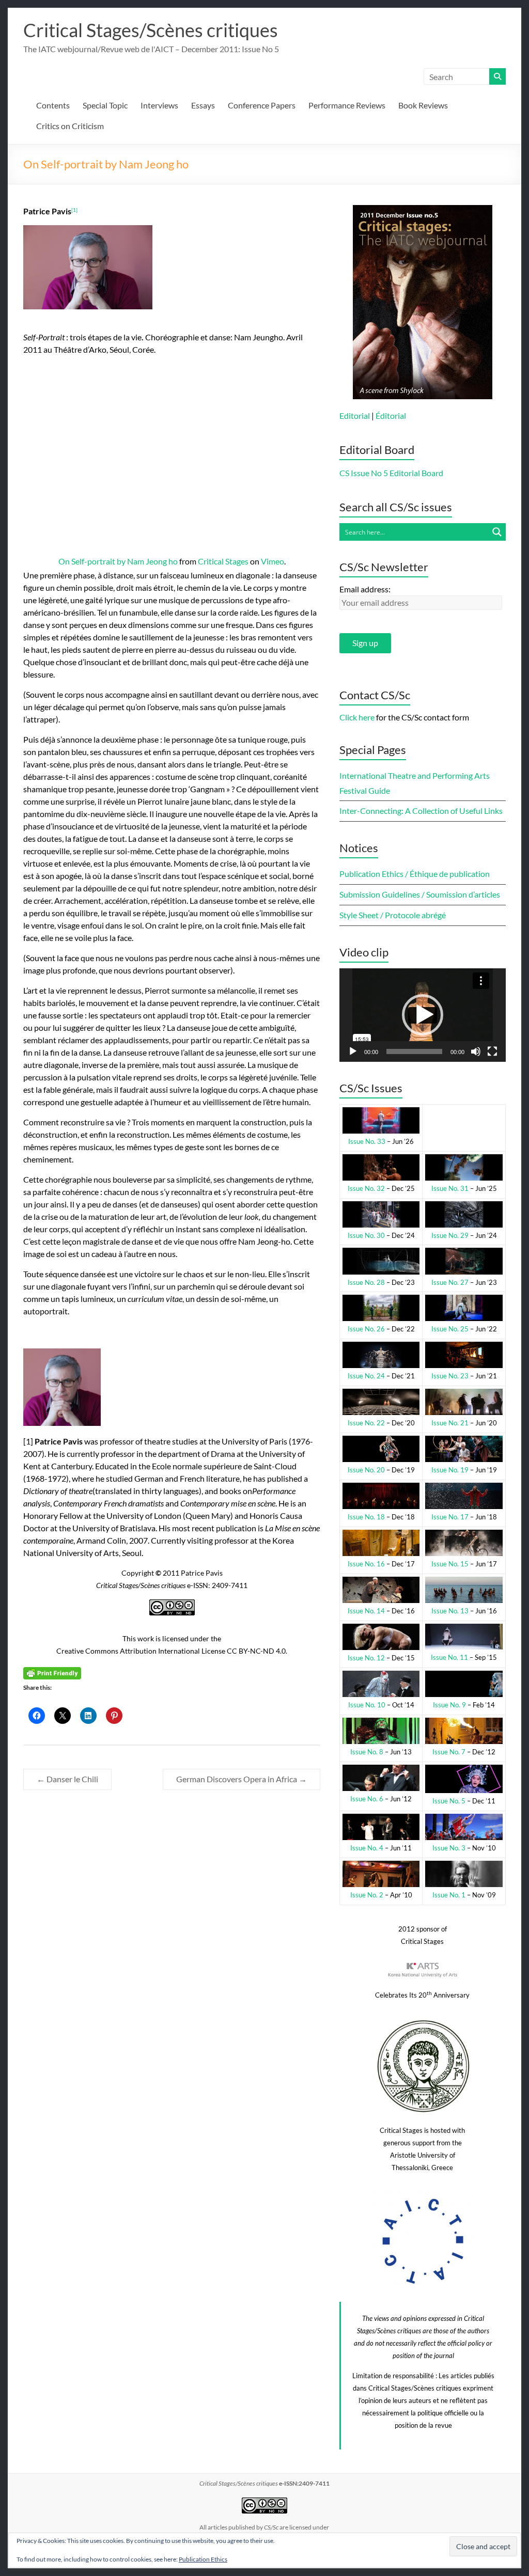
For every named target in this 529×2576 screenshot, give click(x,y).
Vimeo (273, 561)
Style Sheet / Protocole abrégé (393, 915)
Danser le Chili (67, 1779)
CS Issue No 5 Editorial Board (391, 473)
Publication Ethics (203, 2559)
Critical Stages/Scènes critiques (151, 30)
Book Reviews (423, 105)
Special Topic (105, 105)
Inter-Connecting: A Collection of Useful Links (421, 811)
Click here (357, 717)
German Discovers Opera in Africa (242, 1779)
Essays (203, 105)
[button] (423, 1015)
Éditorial (391, 415)
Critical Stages (223, 561)
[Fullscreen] (492, 1051)
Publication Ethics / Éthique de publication (415, 874)
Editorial (355, 415)
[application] (423, 1015)
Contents (53, 105)
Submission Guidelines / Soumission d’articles (420, 894)
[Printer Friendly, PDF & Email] (52, 1672)
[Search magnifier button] (497, 532)
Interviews (159, 105)
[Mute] (476, 1051)
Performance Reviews (347, 105)
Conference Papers (262, 105)
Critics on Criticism (70, 126)
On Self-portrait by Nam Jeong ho (118, 561)
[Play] (353, 1051)
